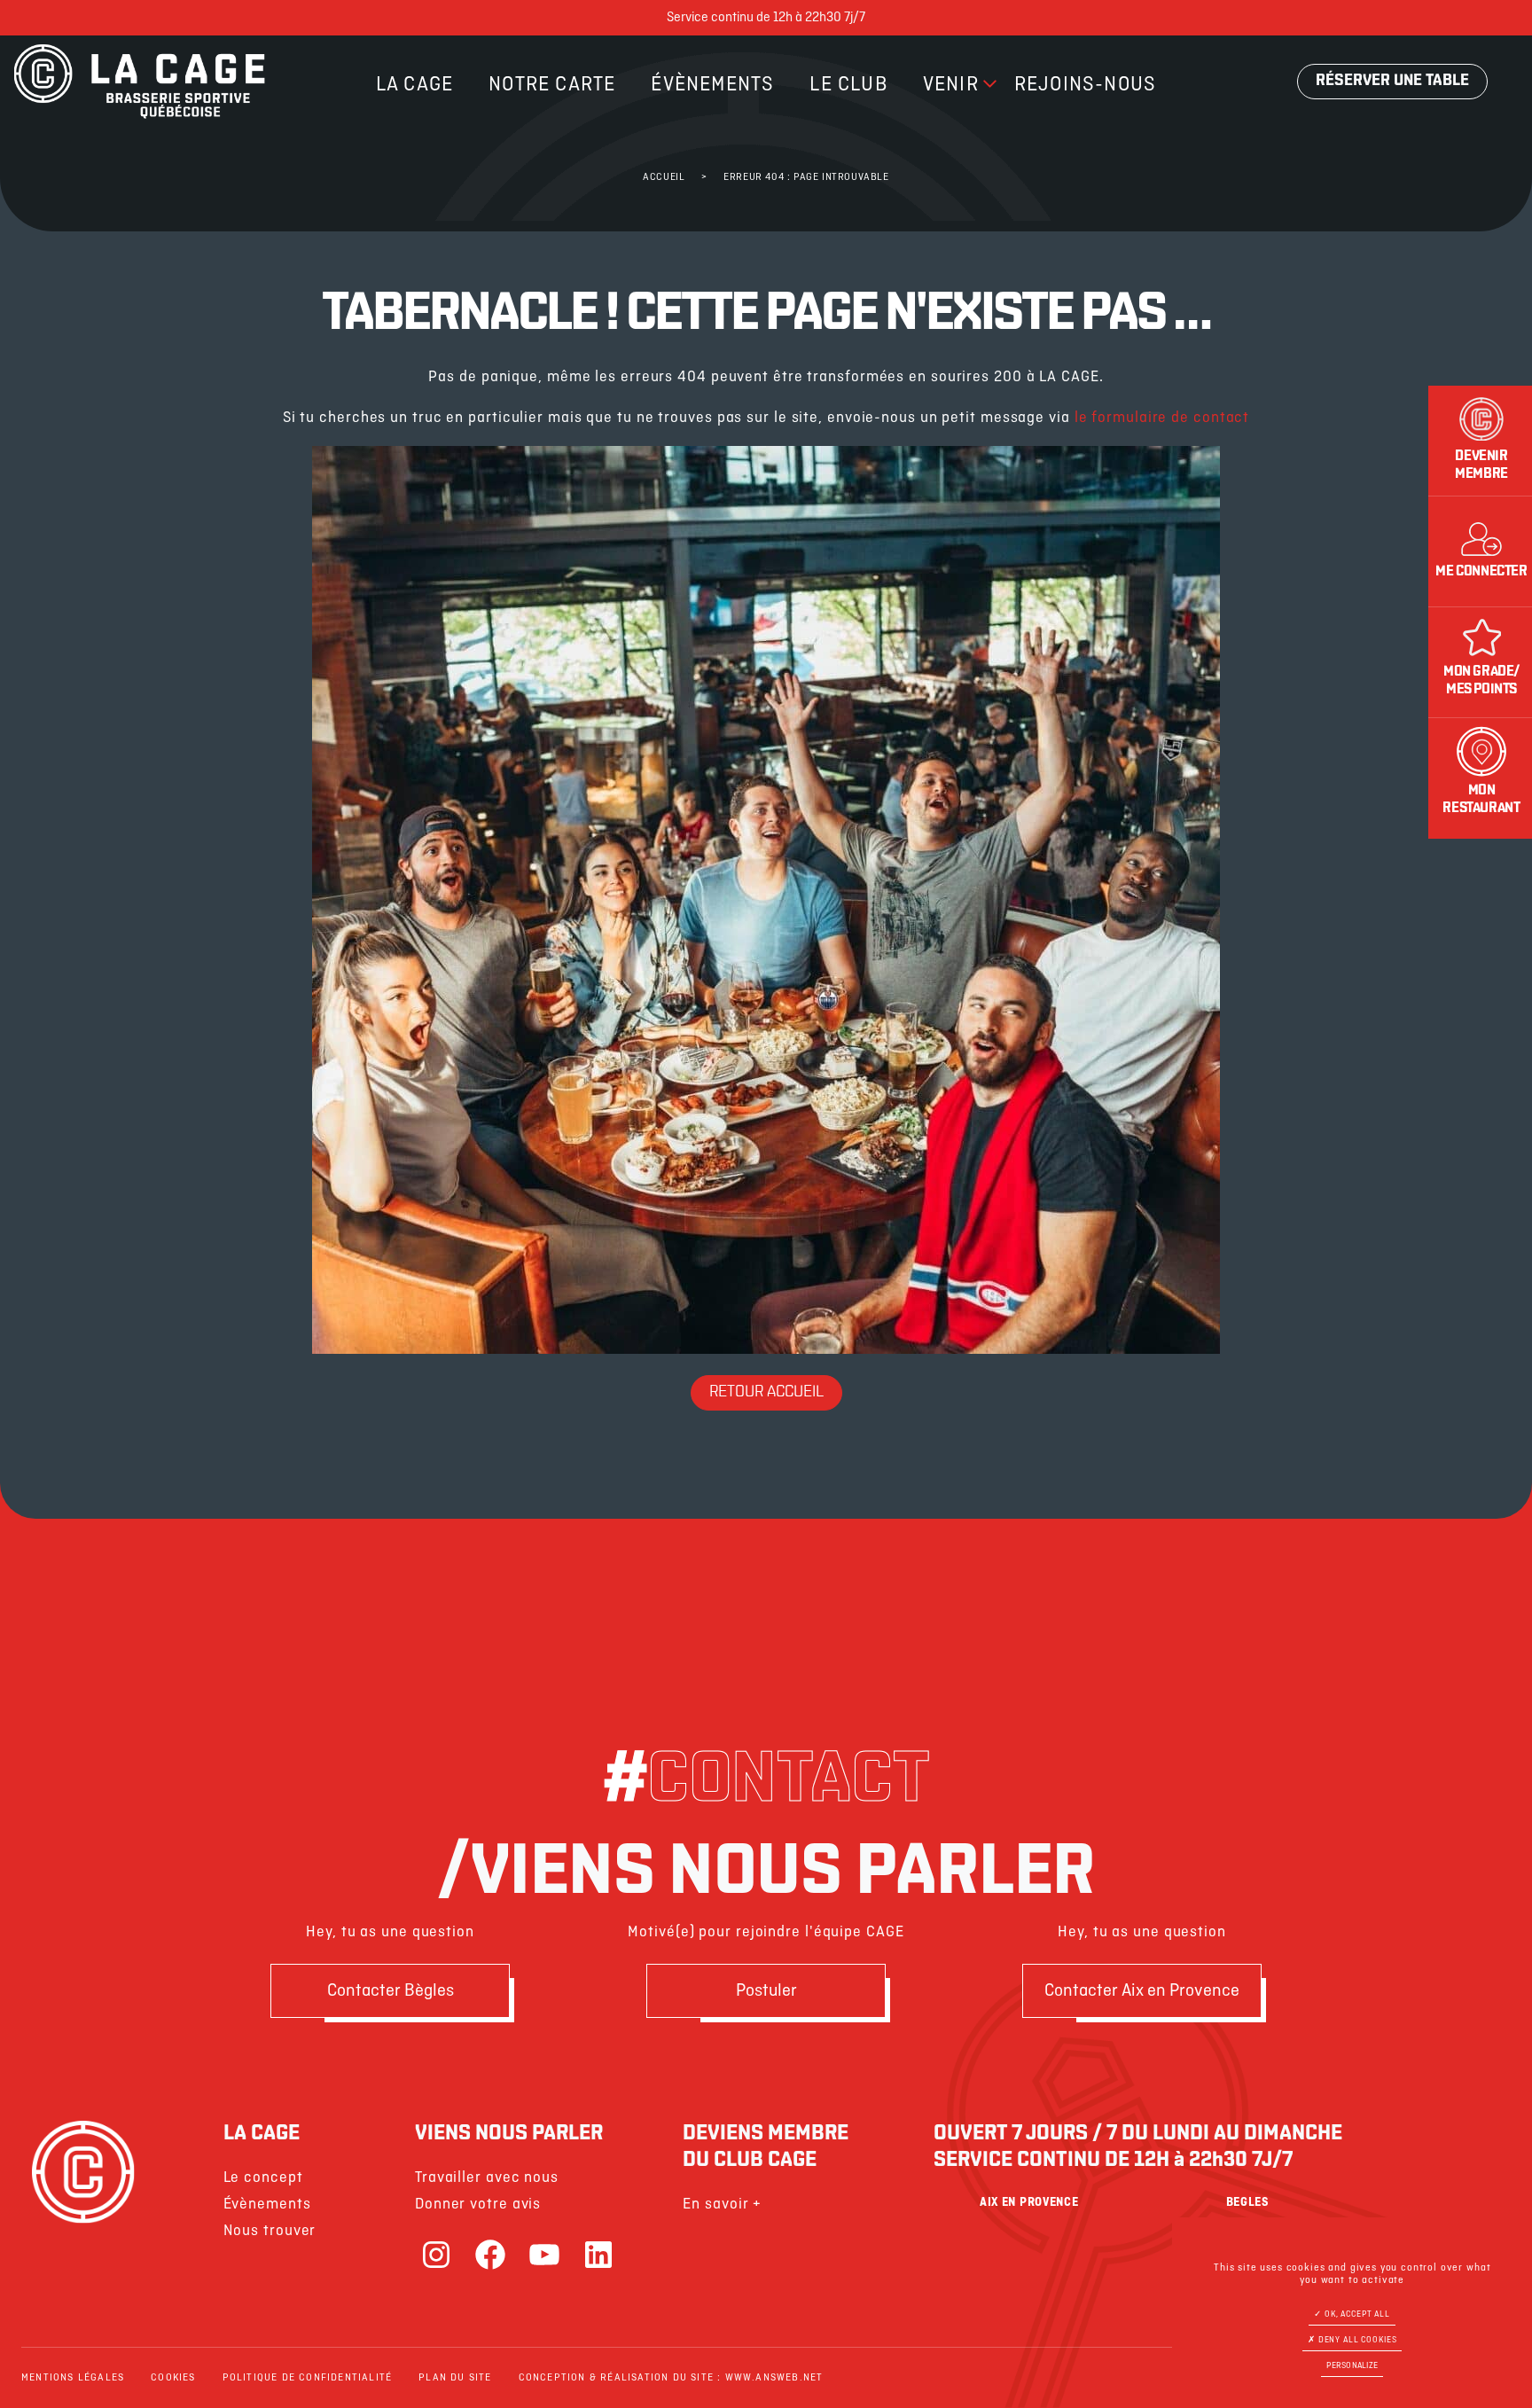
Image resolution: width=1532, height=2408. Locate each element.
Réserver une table (1392, 82)
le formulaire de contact (1162, 418)
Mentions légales (73, 2378)
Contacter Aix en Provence (1142, 1991)
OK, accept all (1356, 2314)
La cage (414, 85)
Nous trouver (270, 2231)
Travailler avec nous (487, 2178)
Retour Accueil (766, 1393)
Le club (848, 85)
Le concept (263, 2178)
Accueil (664, 177)
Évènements (712, 85)
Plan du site (455, 2378)
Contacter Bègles (391, 1991)
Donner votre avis (478, 2205)
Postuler (766, 1991)
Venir (951, 85)
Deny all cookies (1356, 2340)
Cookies (173, 2378)
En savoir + (722, 2205)
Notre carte (552, 85)
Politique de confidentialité (308, 2378)
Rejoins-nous (1085, 85)
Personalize (1352, 2366)
